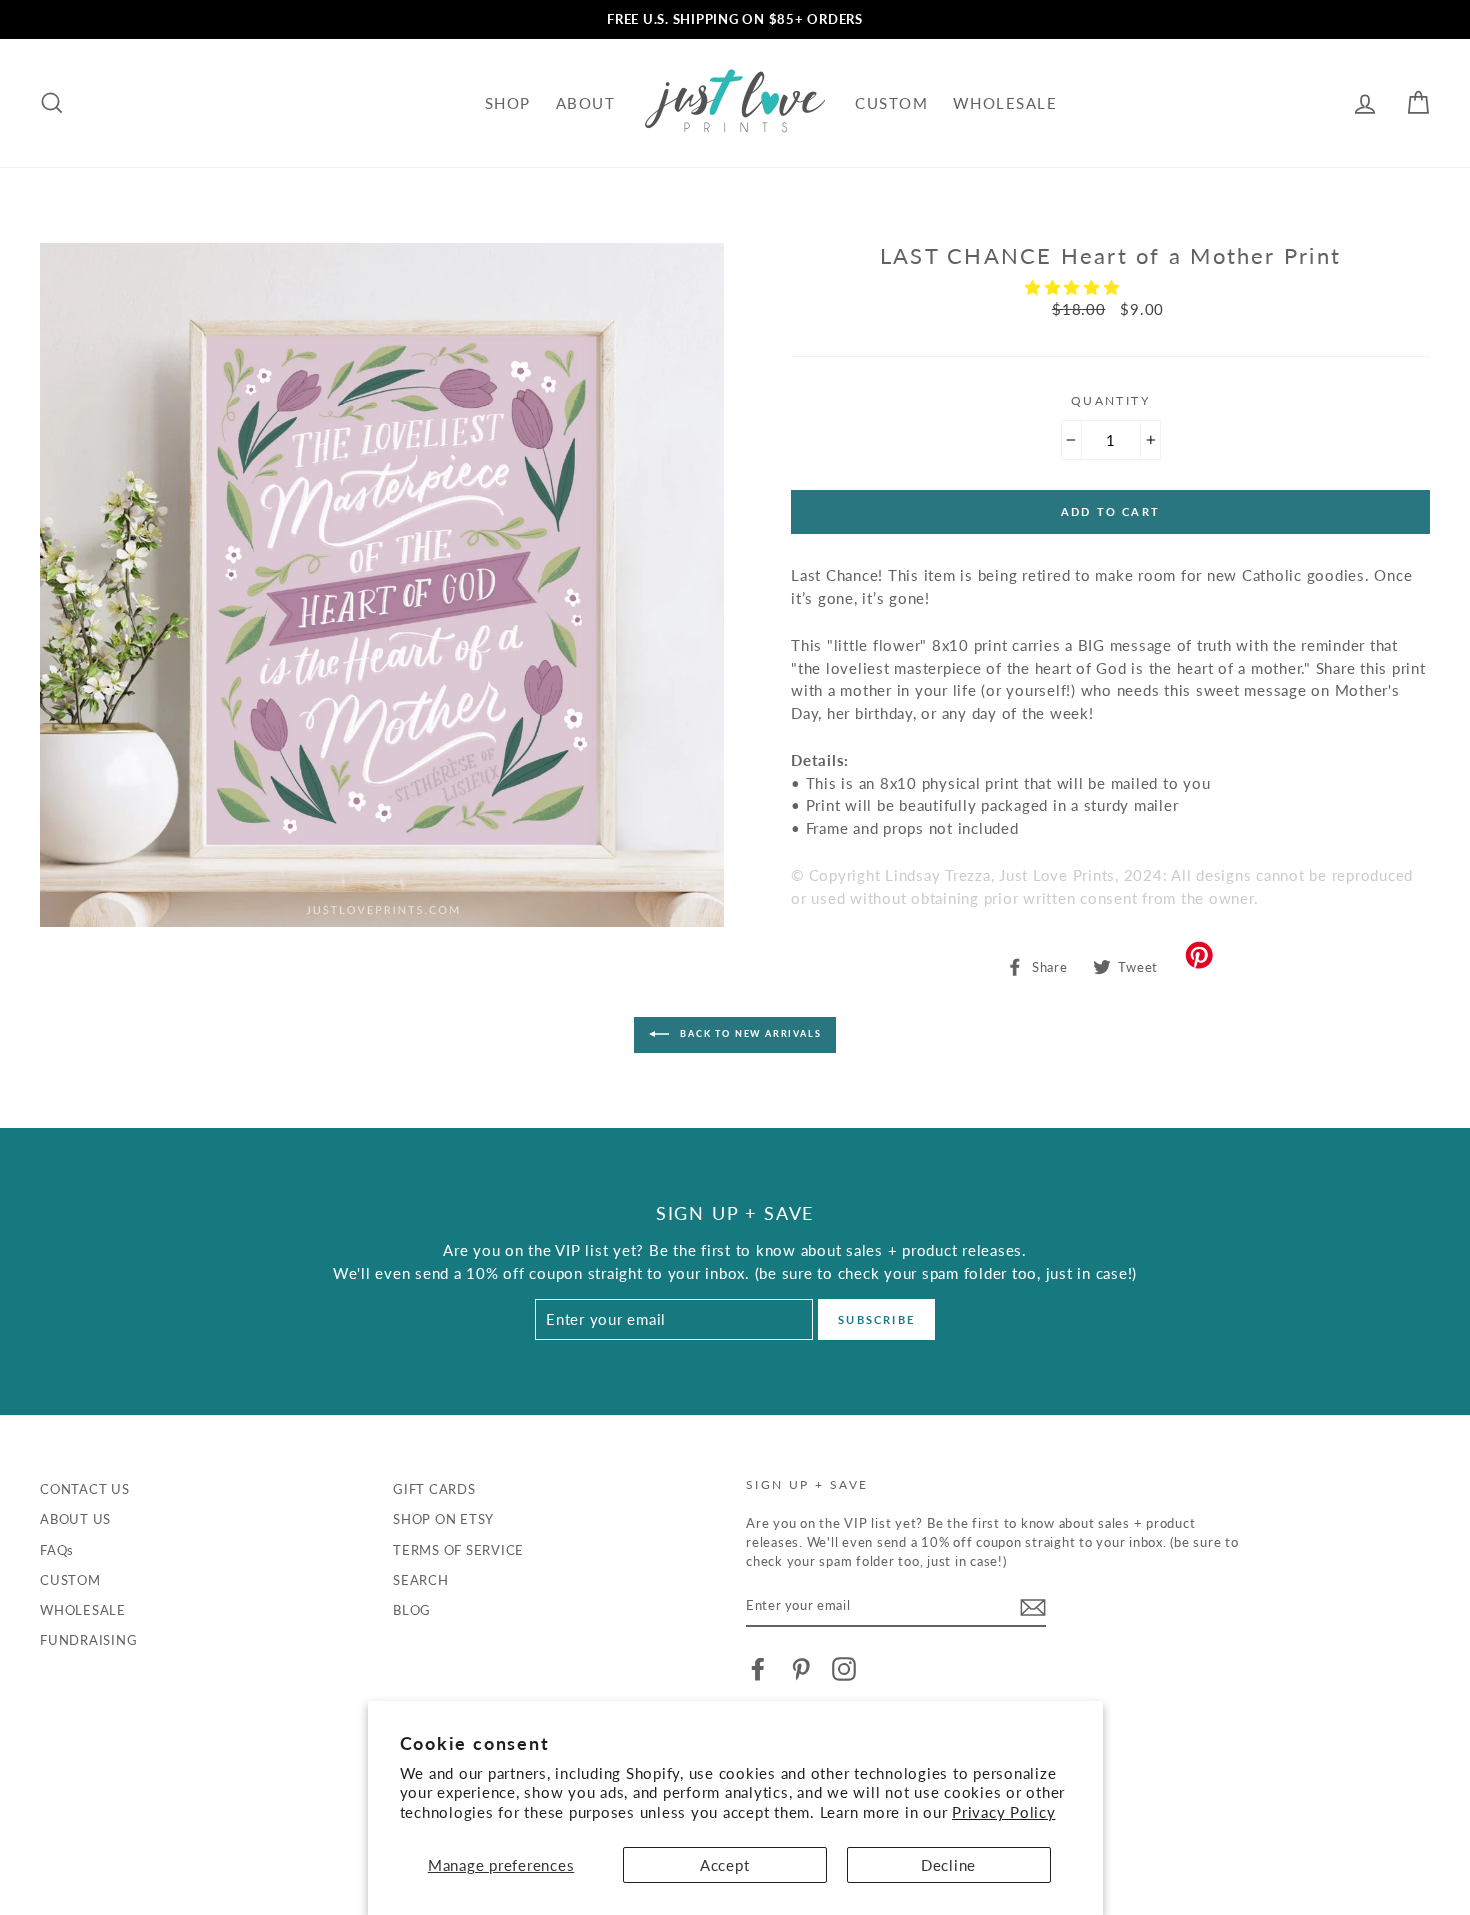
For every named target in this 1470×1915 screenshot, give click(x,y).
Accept (725, 1865)
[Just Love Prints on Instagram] (844, 1669)
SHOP (508, 103)
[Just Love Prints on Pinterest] (801, 1669)
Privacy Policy (1004, 1812)
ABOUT (586, 103)
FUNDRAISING (88, 1640)
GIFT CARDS (434, 1489)
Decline (948, 1865)
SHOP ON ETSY (443, 1519)
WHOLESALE (1005, 103)
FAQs (57, 1550)
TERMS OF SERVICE (458, 1550)
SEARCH (421, 1580)
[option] (735, 19)
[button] (1075, 287)
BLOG (412, 1610)
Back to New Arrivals (749, 1033)
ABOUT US (75, 1519)
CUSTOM (891, 103)
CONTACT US (85, 1489)
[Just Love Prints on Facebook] (758, 1669)
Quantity (1110, 400)
